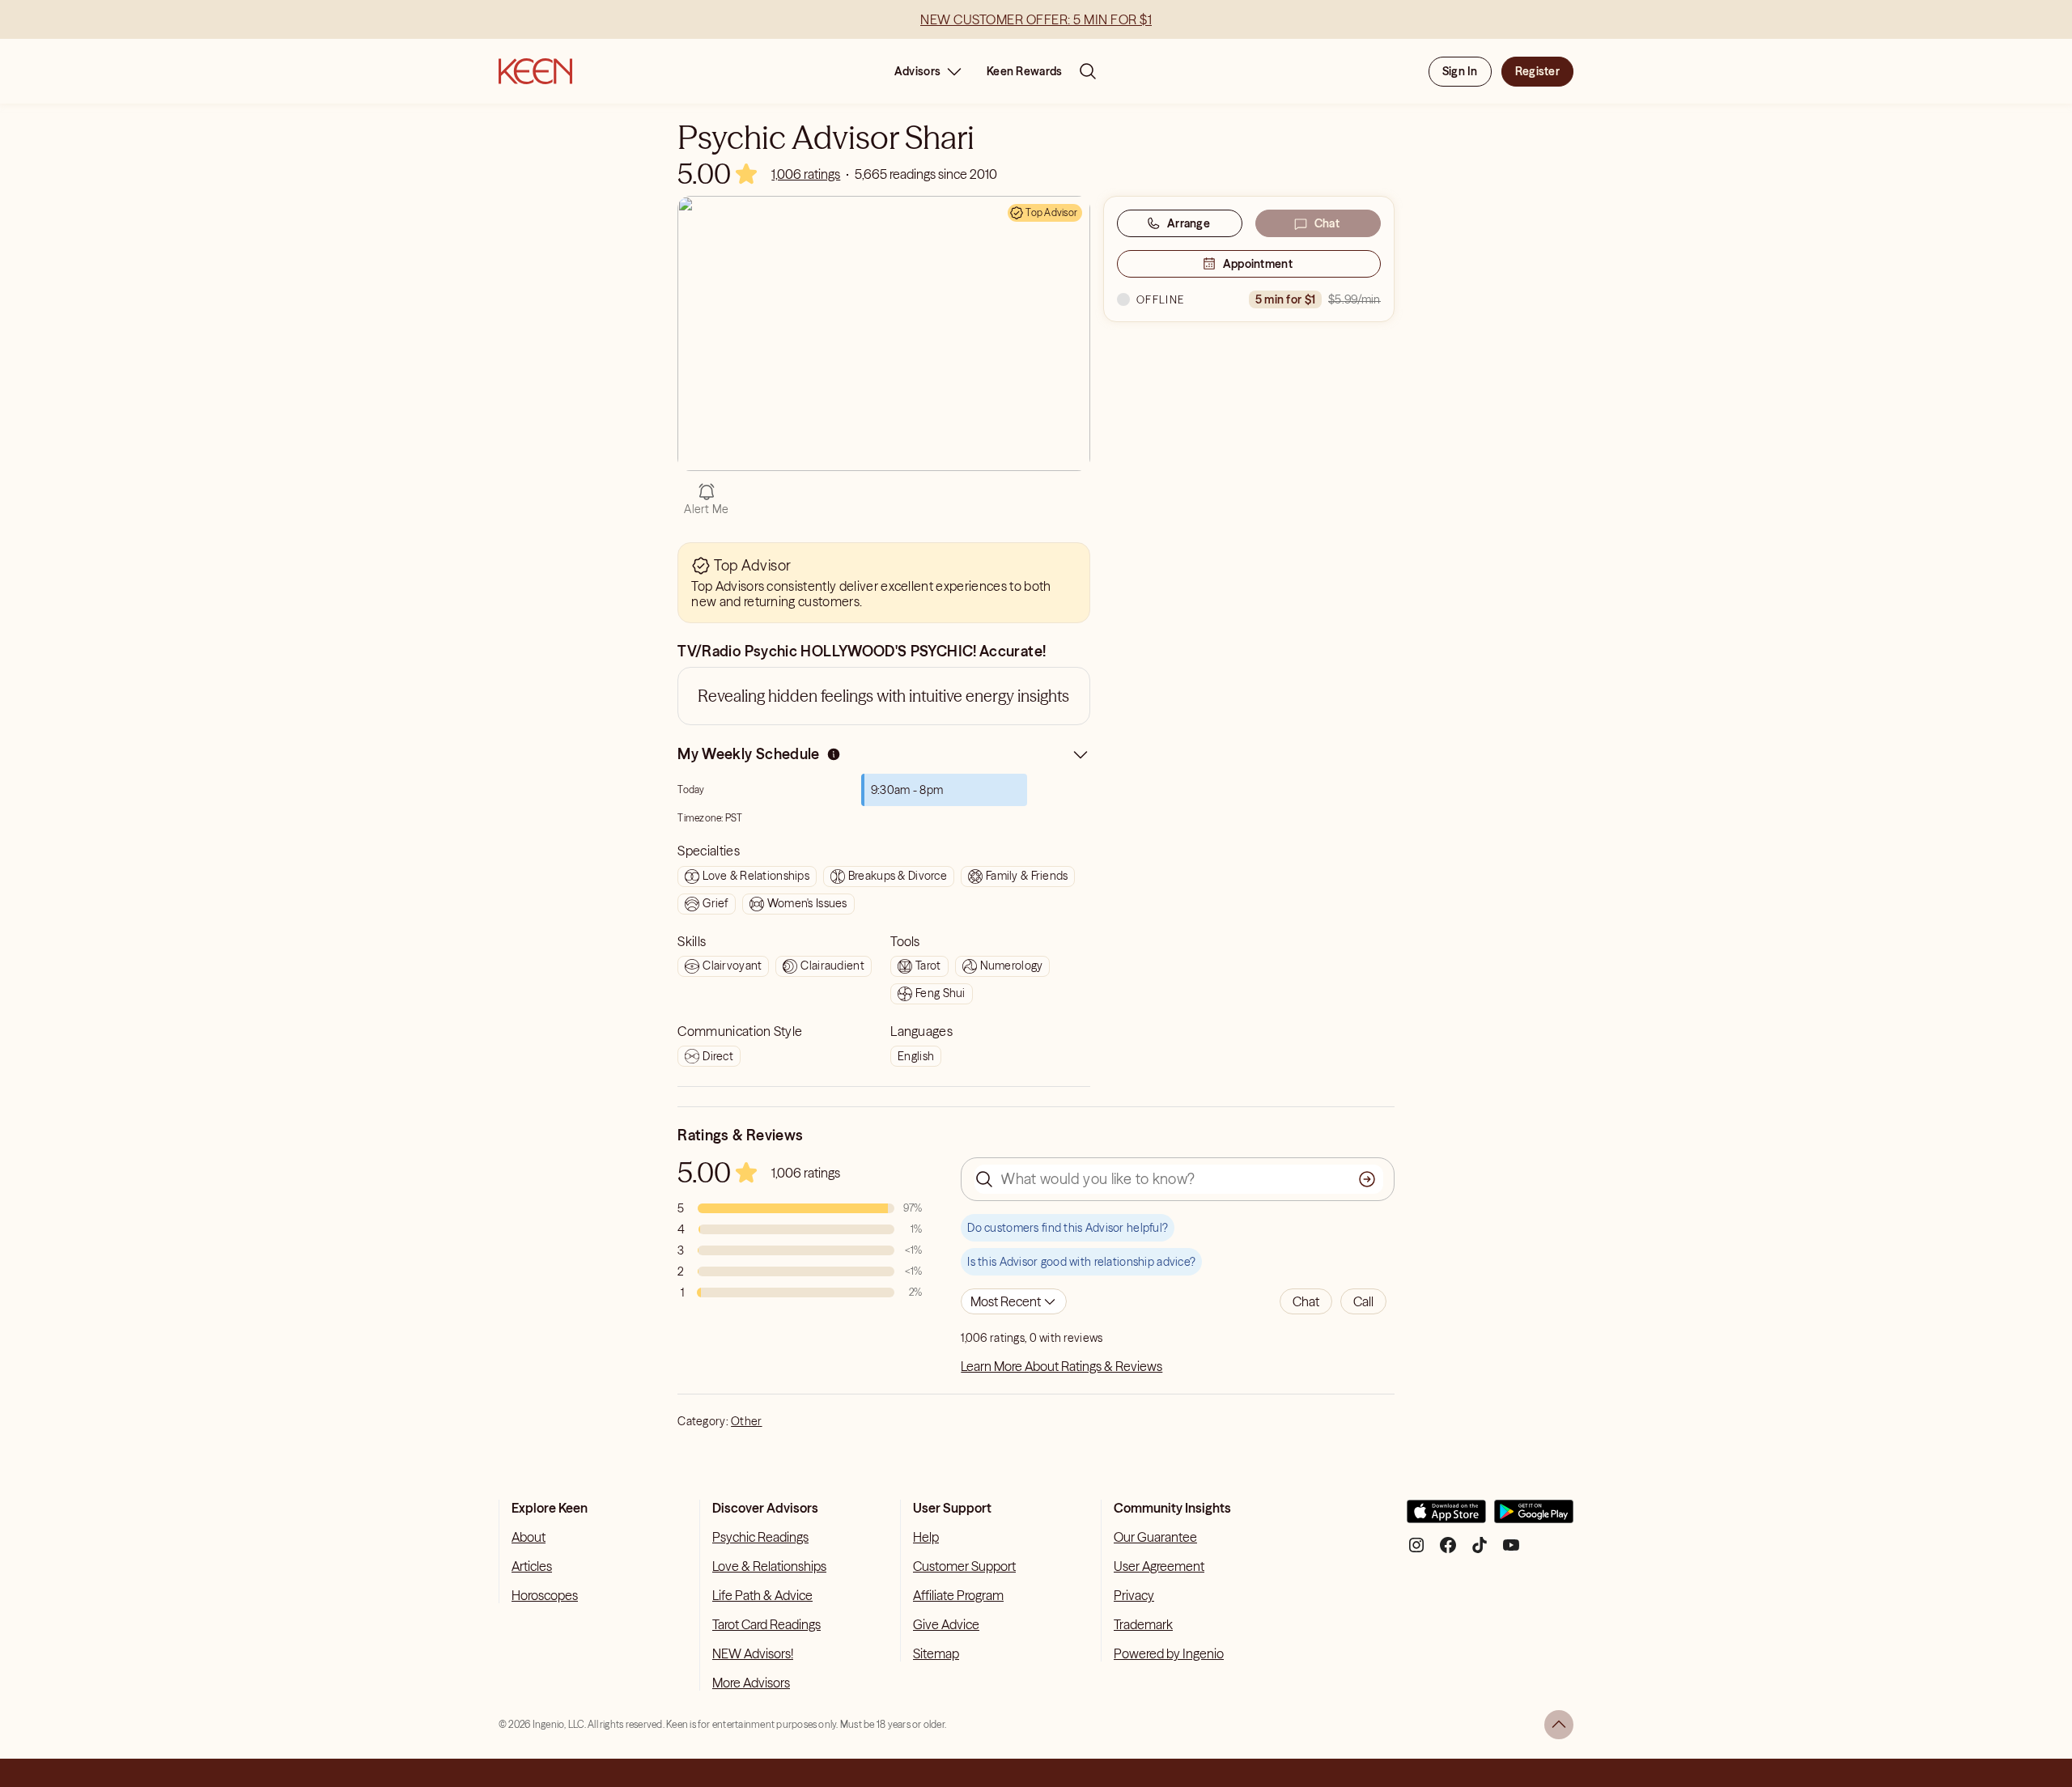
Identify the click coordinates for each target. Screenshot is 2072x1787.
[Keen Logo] (535, 71)
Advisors (917, 71)
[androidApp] (1534, 1518)
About (529, 1537)
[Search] (1088, 71)
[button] (1306, 1301)
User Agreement (1159, 1566)
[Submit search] (1367, 1179)
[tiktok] (1480, 1551)
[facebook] (1448, 1551)
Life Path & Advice (762, 1595)
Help (926, 1537)
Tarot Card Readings (766, 1624)
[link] (806, 174)
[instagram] (1416, 1551)
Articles (532, 1566)
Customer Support (964, 1566)
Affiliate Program (958, 1595)
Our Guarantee (1155, 1537)
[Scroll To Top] (1559, 1725)
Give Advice (946, 1624)
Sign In (1460, 71)
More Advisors (751, 1683)
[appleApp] (1446, 1518)
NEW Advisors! (753, 1653)
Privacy (1134, 1595)
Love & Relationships (769, 1566)
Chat (1327, 223)
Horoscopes (545, 1595)
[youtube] (1511, 1551)
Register (1537, 71)
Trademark (1143, 1624)
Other (746, 1421)
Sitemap (936, 1653)
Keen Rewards (1024, 71)
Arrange (1189, 223)
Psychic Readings (760, 1537)
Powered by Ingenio (1169, 1653)
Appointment (1258, 264)
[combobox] (1014, 1301)
